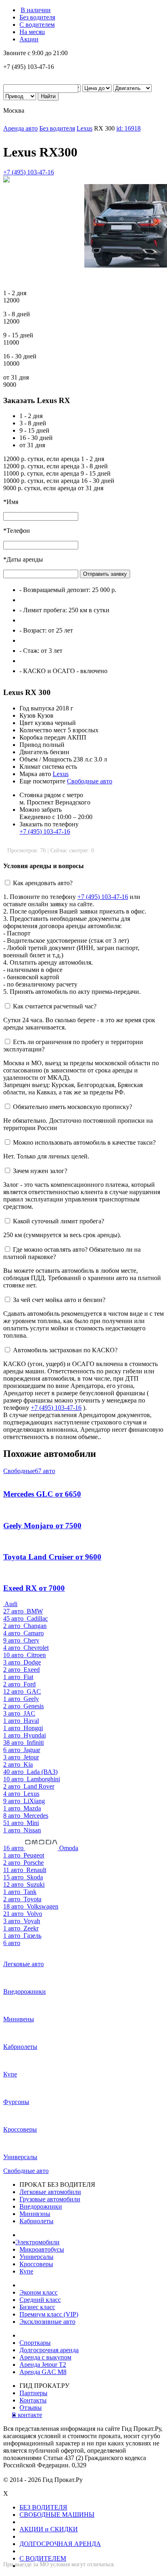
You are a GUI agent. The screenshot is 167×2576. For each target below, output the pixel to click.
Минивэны (35, 2214)
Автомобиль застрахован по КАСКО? (65, 1350)
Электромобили (40, 2242)
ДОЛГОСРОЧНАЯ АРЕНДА (60, 2544)
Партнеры (33, 2393)
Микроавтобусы (42, 2249)
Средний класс (40, 2300)
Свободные (29, 1471)
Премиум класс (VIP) (49, 2314)
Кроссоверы (36, 2264)
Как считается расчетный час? (55, 1006)
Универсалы (36, 2257)
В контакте (31, 2415)
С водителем (37, 25)
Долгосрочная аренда (49, 2350)
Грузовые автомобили (50, 2199)
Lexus (85, 128)
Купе (26, 2271)
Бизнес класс (37, 2307)
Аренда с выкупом (45, 2357)
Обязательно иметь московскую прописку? (73, 1107)
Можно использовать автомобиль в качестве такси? (84, 1142)
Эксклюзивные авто (47, 2322)
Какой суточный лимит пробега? (59, 1221)
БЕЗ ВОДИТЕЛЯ (43, 2507)
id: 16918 (128, 128)
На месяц (32, 32)
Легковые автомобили (50, 2192)
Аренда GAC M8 (43, 2372)
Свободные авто (90, 781)
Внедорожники (41, 2206)
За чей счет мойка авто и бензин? (59, 1300)
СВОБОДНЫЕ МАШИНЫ (57, 2515)
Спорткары (35, 2343)
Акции (29, 39)
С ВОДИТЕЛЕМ (43, 2558)
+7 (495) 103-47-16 (29, 172)
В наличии (36, 10)
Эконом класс (39, 2292)
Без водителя (37, 17)
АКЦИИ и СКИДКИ (49, 2529)
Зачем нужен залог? (40, 1171)
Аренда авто (20, 128)
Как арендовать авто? (43, 883)
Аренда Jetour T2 (43, 2365)
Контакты (33, 2400)
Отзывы (31, 2408)
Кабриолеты (36, 2221)
